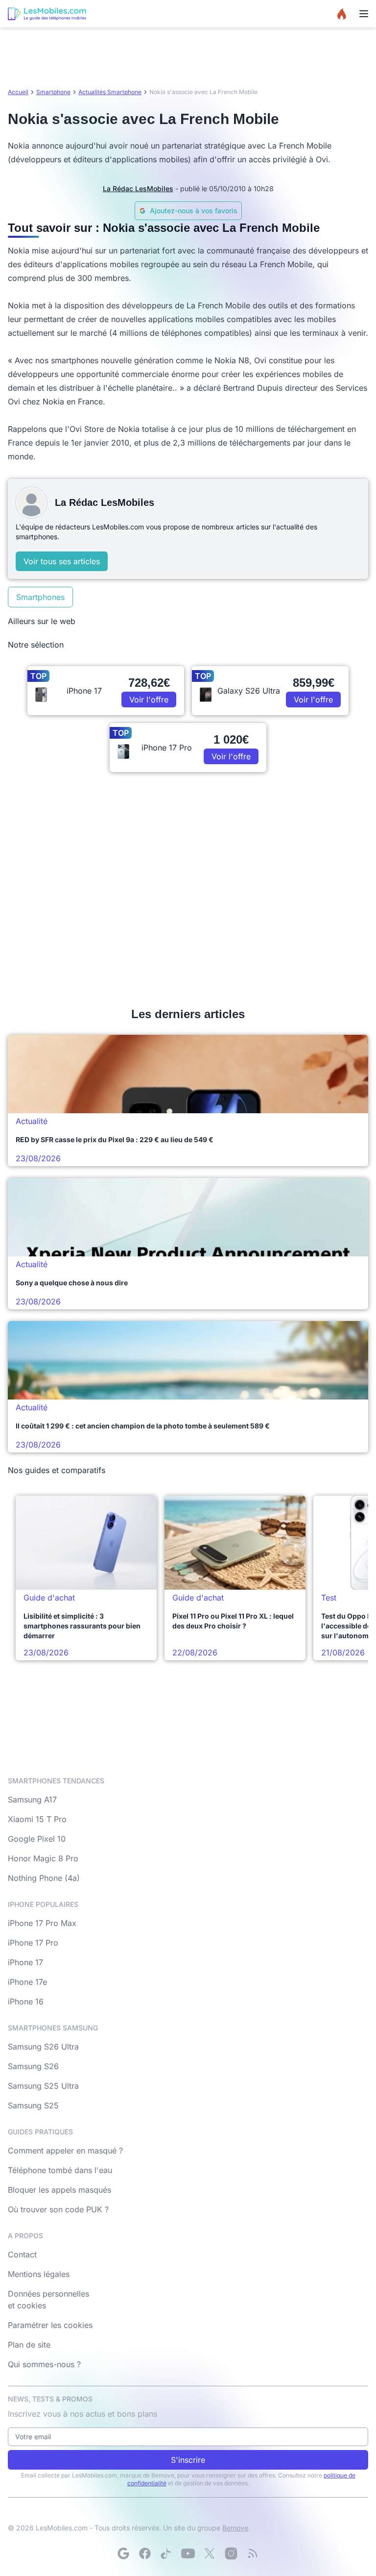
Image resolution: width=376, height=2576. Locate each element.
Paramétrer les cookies (50, 2325)
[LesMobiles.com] (47, 14)
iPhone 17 (25, 1962)
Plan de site (29, 2345)
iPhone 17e (27, 1982)
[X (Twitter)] (210, 2553)
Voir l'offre (149, 700)
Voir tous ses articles (62, 561)
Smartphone (53, 92)
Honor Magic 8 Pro (43, 1858)
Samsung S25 (33, 2105)
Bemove (235, 2528)
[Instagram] (231, 2553)
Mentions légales (39, 2274)
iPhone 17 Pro (33, 1943)
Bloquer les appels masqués (59, 2190)
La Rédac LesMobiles (138, 188)
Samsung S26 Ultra (43, 2047)
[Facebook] (145, 2553)
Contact (22, 2254)
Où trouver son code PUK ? (58, 2209)
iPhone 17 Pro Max (42, 1923)
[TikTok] (166, 2553)
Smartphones (40, 597)
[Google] (123, 2553)
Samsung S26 (33, 2066)
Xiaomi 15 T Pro (37, 1819)
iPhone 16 (26, 2001)
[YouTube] (188, 2553)
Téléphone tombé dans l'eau (60, 2170)
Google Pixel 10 (37, 1839)
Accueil (18, 92)
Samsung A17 (32, 1800)
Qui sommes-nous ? (44, 2364)
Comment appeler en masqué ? (65, 2151)
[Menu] (364, 14)
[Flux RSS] (253, 2553)
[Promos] (342, 14)
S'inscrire (188, 2460)
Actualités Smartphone (110, 92)
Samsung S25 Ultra (43, 2086)
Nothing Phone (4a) (44, 1878)
